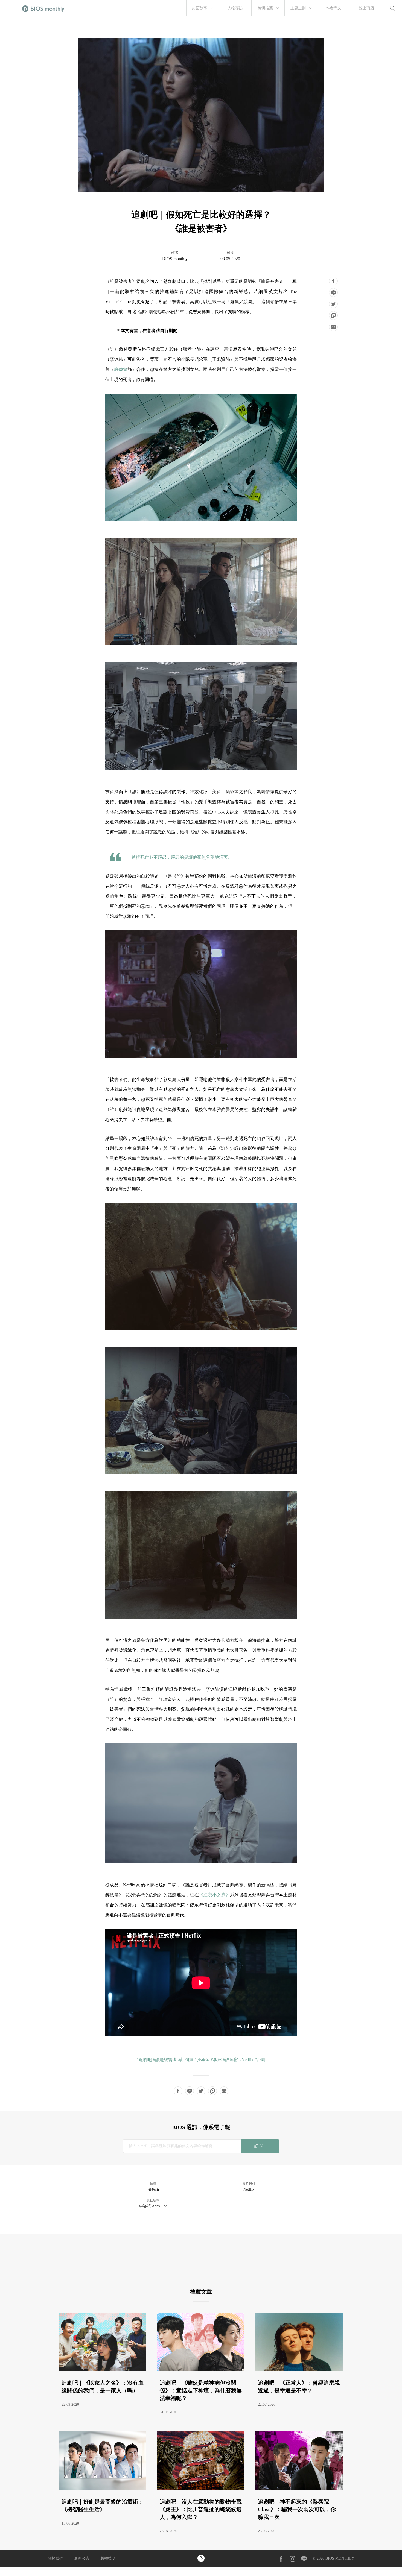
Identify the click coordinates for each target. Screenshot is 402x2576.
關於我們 (56, 2558)
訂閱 (260, 2146)
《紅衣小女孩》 (214, 1895)
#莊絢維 (186, 2060)
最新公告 (82, 2558)
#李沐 (216, 2060)
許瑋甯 (121, 369)
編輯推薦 (265, 8)
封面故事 (200, 8)
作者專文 (334, 8)
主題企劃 (298, 8)
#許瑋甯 (231, 2060)
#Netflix (246, 2060)
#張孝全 (202, 2060)
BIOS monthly (175, 259)
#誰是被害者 (165, 2060)
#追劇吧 (144, 2060)
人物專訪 (235, 8)
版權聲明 (108, 2558)
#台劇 (260, 2060)
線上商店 (366, 8)
